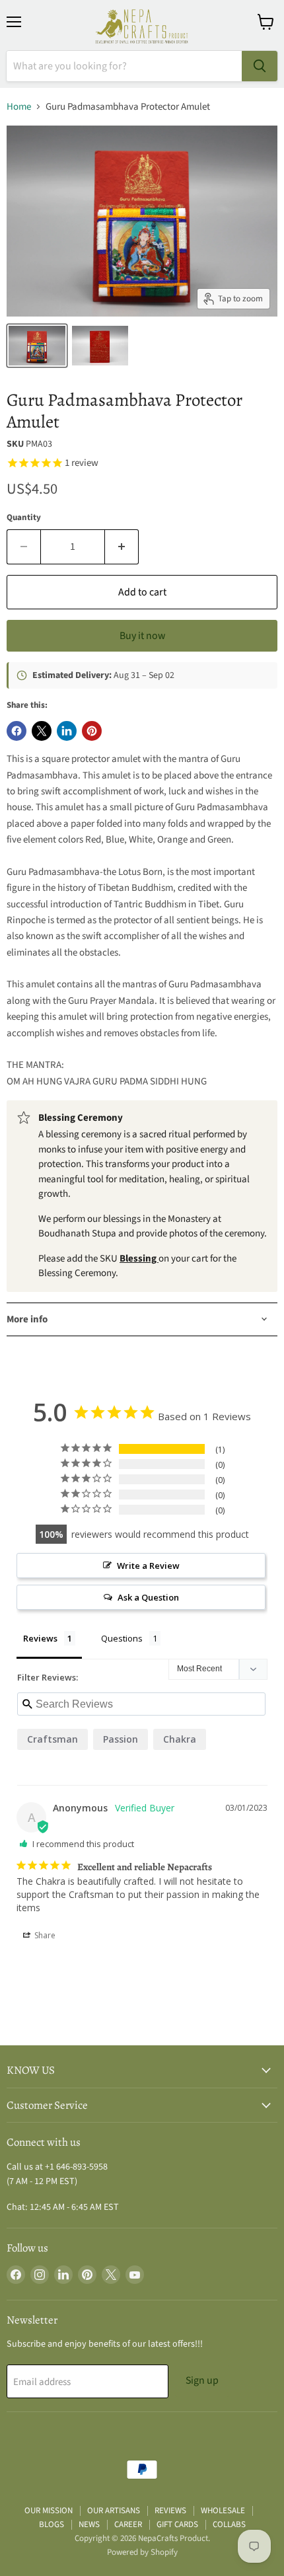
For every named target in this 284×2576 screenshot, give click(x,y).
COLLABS (229, 2524)
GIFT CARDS (177, 2524)
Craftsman (53, 1739)
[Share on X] (42, 731)
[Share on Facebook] (17, 731)
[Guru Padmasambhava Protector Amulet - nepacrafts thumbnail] (37, 346)
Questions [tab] (122, 1638)
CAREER (128, 2524)
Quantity (24, 518)
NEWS (89, 2524)
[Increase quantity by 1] (122, 547)
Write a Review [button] (148, 1566)
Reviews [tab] (40, 1638)
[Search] (260, 66)
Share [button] (44, 1935)
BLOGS (52, 2524)
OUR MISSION (49, 2511)
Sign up (202, 2380)
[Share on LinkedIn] (67, 731)
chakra (180, 1739)
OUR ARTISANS (114, 2511)
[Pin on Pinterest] (92, 731)
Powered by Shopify (142, 2552)
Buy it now (142, 636)
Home (19, 107)
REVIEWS (170, 2511)
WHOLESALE (223, 2511)
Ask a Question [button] (148, 1597)
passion (121, 1739)
